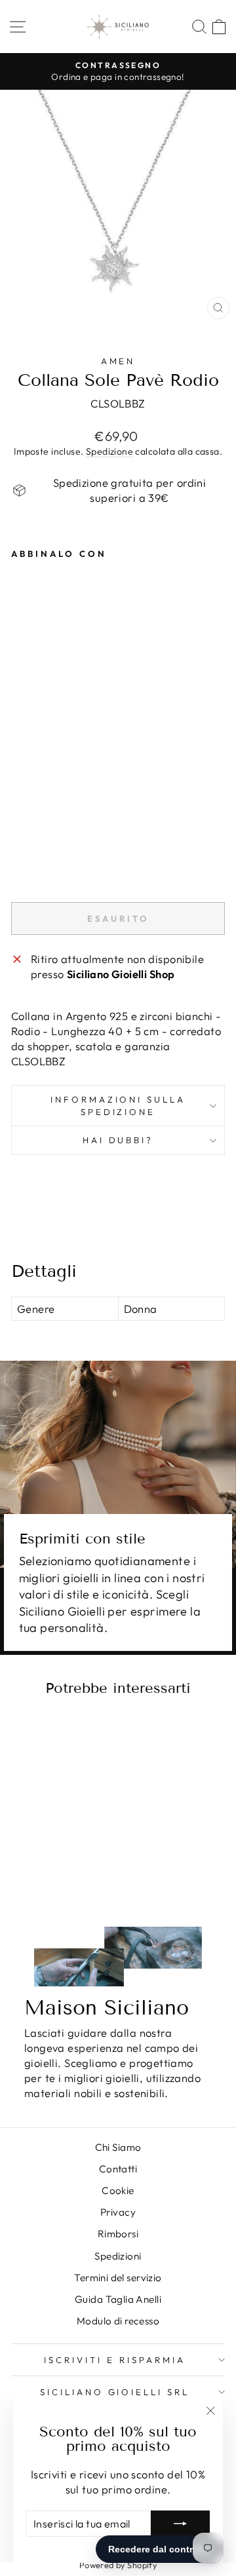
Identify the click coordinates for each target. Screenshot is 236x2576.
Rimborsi (118, 2234)
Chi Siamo (118, 2147)
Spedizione (109, 451)
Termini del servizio (118, 2278)
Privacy (118, 2212)
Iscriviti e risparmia (114, 2360)
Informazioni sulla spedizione (118, 1106)
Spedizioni (118, 2256)
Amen (118, 361)
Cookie (118, 2190)
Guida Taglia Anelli (118, 2299)
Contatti (118, 2169)
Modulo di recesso (118, 2321)
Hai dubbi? (118, 1140)
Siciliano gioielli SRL (115, 2392)
